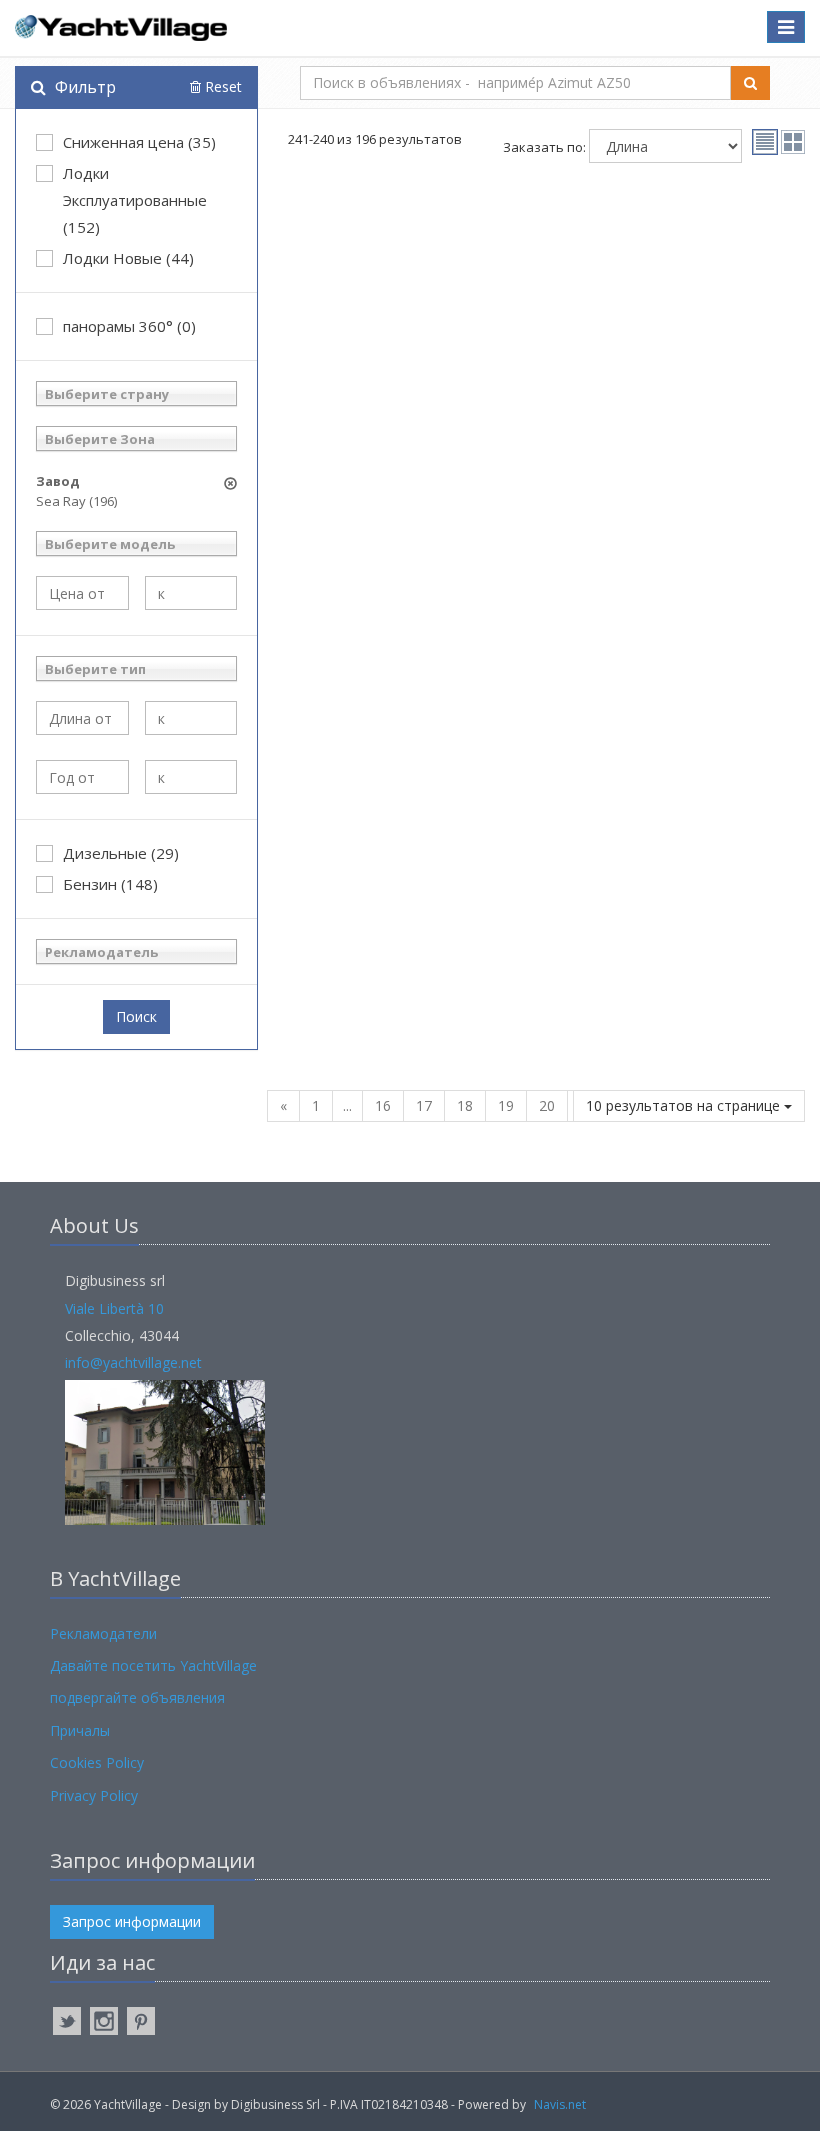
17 (424, 1105)
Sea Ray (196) (76, 501)
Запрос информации (132, 1921)
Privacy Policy (94, 1795)
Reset (221, 86)
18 (465, 1105)
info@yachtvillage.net (133, 1362)
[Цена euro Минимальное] (82, 593)
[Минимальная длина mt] (82, 718)
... (347, 1105)
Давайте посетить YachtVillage (153, 1665)
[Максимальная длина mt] (191, 718)
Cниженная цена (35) (139, 142)
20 (547, 1105)
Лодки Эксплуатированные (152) (135, 200)
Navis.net (560, 2104)
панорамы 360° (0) (129, 326)
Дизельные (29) (121, 853)
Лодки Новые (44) (128, 258)
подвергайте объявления (137, 1697)
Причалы (80, 1730)
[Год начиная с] (82, 777)
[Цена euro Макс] (191, 593)
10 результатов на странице (685, 1105)
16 (383, 1105)
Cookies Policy (97, 1762)
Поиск (136, 1016)
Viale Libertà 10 (114, 1308)
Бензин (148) (110, 884)
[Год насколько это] (191, 777)
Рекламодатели (103, 1633)
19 (506, 1105)
